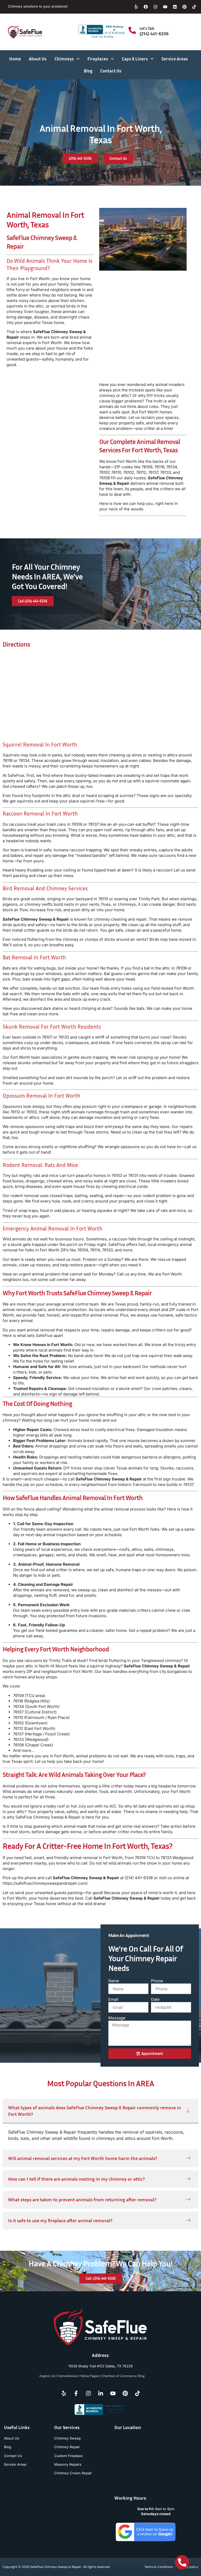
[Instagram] (155, 7)
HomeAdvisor (68, 2376)
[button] (100, 2111)
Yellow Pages (90, 2376)
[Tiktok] (194, 7)
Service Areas (175, 59)
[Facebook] (146, 7)
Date (155, 1999)
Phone (157, 1981)
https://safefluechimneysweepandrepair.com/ (45, 1883)
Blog (88, 71)
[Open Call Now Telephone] (182, 2562)
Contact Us (111, 71)
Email (113, 1999)
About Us (38, 59)
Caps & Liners (135, 59)
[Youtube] (165, 7)
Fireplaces (98, 59)
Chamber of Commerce (119, 2376)
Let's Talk (147, 28)
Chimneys (64, 59)
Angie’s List (48, 2376)
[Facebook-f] (76, 2393)
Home (15, 59)
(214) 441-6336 (154, 33)
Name (114, 1981)
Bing (142, 2376)
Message (117, 2018)
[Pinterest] (185, 7)
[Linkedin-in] (100, 2393)
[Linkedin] (175, 7)
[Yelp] (136, 7)
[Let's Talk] (132, 30)
